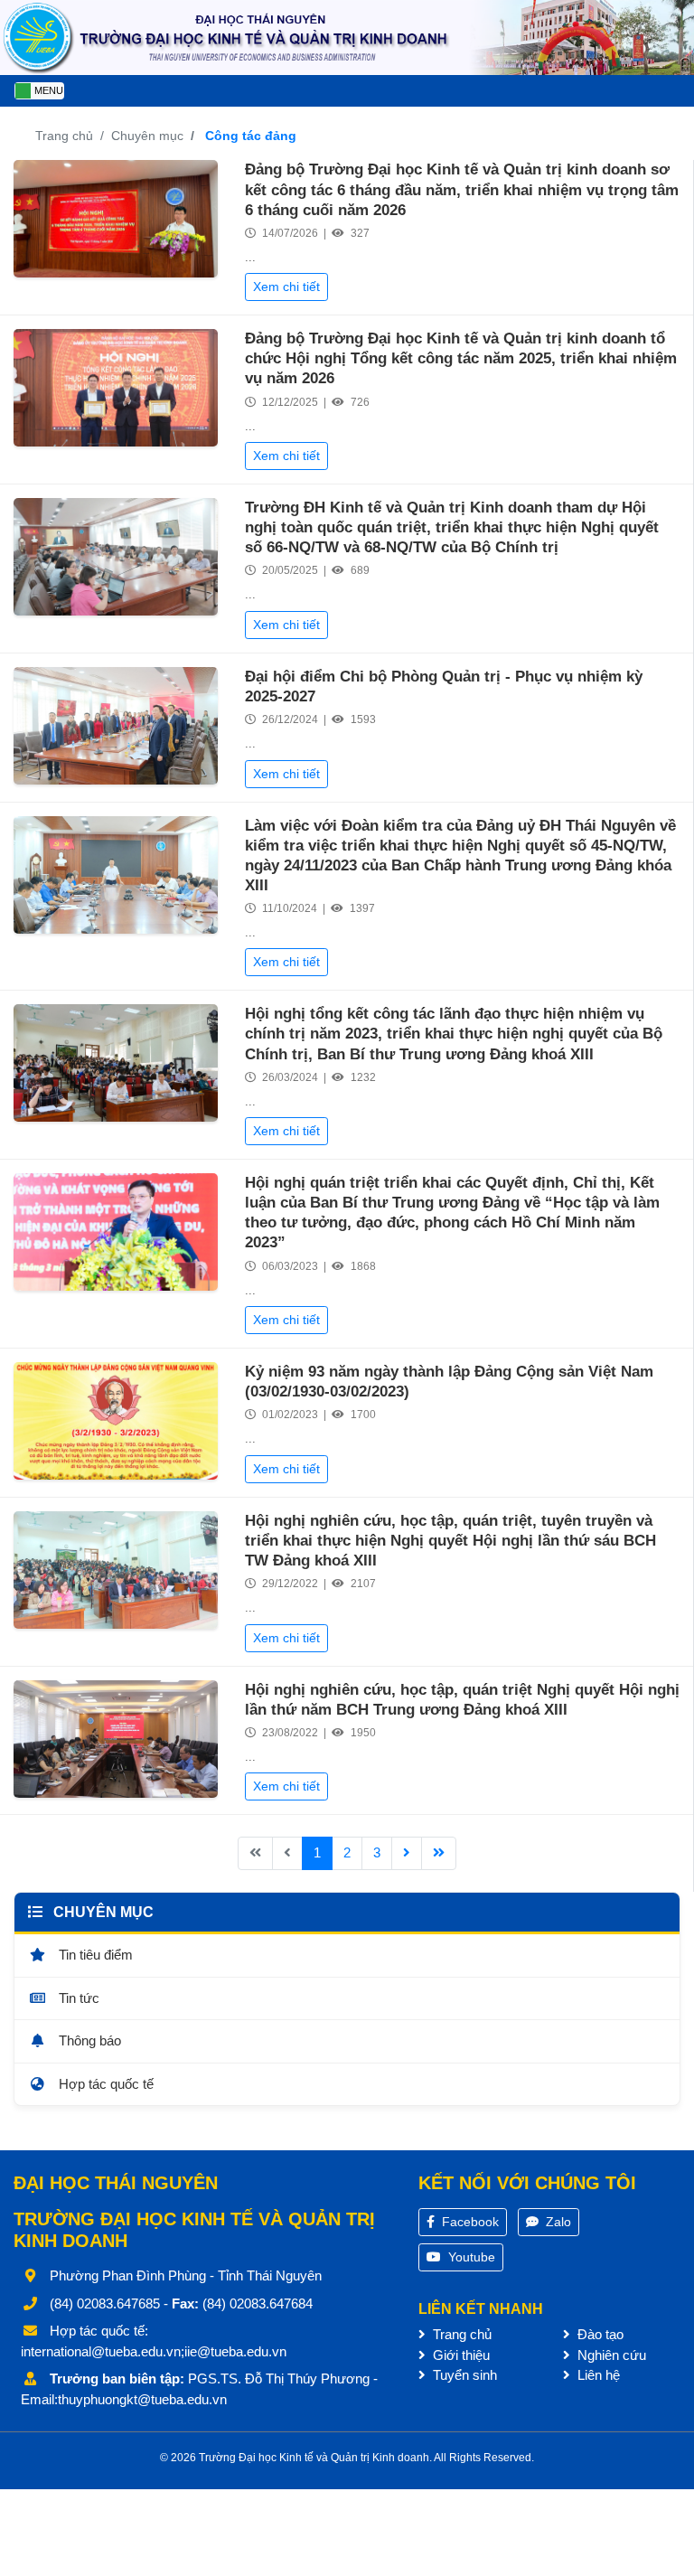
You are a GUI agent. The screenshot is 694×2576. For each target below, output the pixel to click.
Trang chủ (64, 136)
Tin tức (77, 1998)
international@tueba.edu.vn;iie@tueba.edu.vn (154, 2351)
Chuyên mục (147, 136)
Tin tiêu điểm (94, 1955)
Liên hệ (597, 2375)
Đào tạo (599, 2334)
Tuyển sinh (463, 2375)
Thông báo (88, 2040)
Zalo (557, 2222)
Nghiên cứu (610, 2355)
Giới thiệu (460, 2355)
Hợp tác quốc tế (104, 2084)
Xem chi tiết (286, 287)
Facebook (469, 2222)
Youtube (470, 2257)
